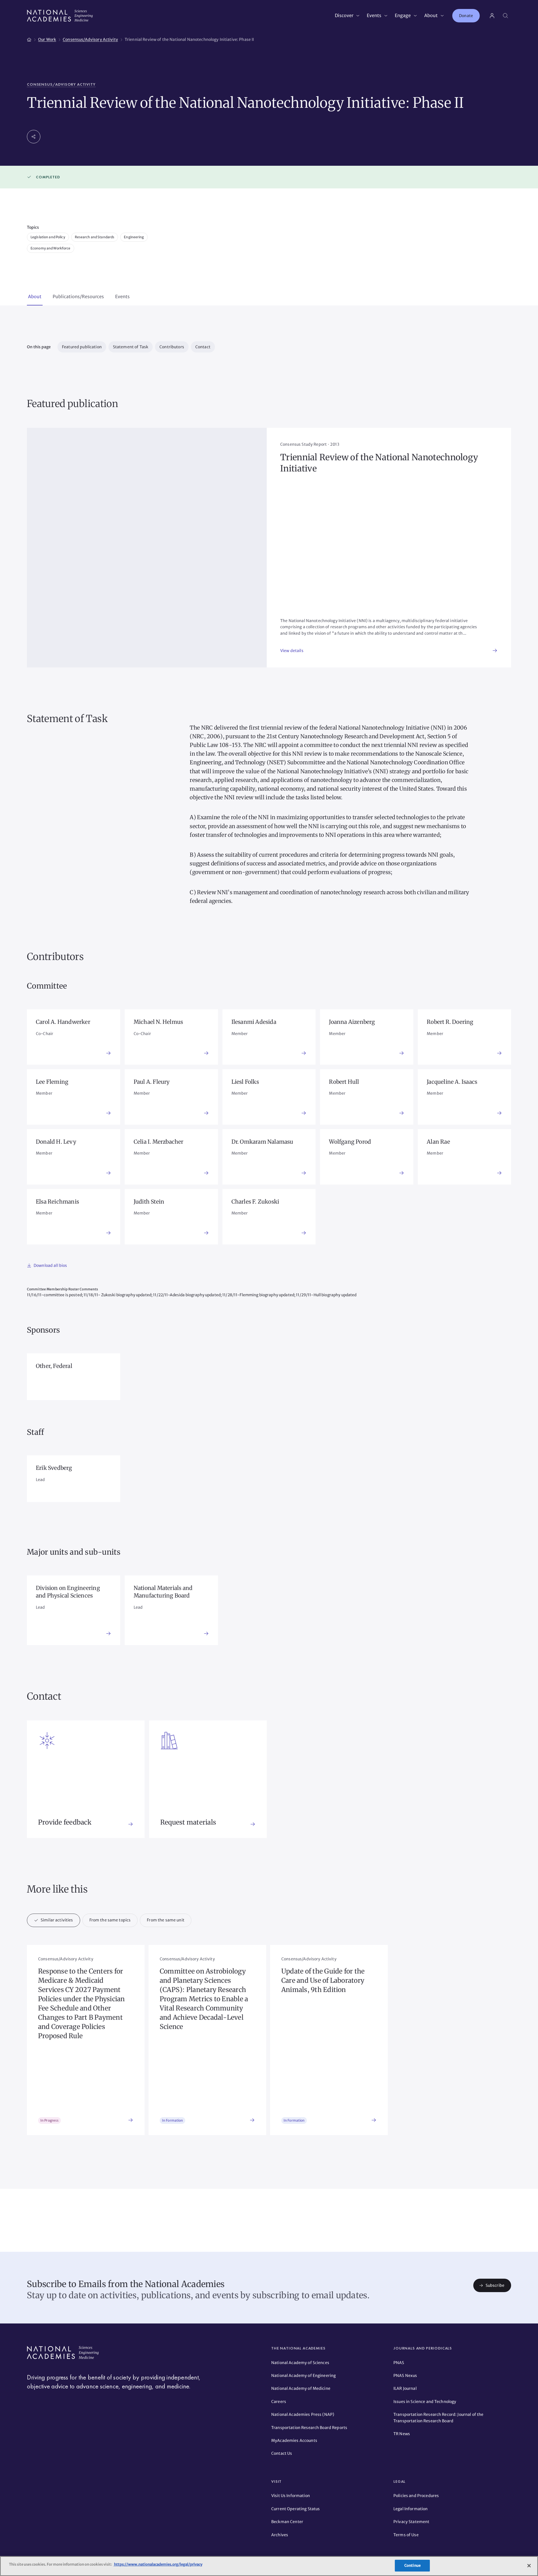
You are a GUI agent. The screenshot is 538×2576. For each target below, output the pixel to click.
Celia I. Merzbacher (159, 1142)
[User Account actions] (492, 16)
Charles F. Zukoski (255, 1202)
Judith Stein (149, 1202)
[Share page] (34, 137)
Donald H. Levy (56, 1142)
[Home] (29, 39)
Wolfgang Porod (350, 1142)
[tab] (35, 297)
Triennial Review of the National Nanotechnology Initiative (379, 463)
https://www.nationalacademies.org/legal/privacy (158, 2564)
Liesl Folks (245, 1082)
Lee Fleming (52, 1082)
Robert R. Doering (450, 1022)
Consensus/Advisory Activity (61, 84)
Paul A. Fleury (152, 1082)
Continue (412, 2566)
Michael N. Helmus (158, 1022)
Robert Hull (344, 1082)
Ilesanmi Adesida (254, 1022)
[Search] (505, 16)
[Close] (529, 2566)
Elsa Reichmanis (57, 1202)
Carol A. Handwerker (63, 1022)
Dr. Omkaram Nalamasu (262, 1142)
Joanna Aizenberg (352, 1022)
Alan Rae (438, 1142)
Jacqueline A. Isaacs (452, 1082)
